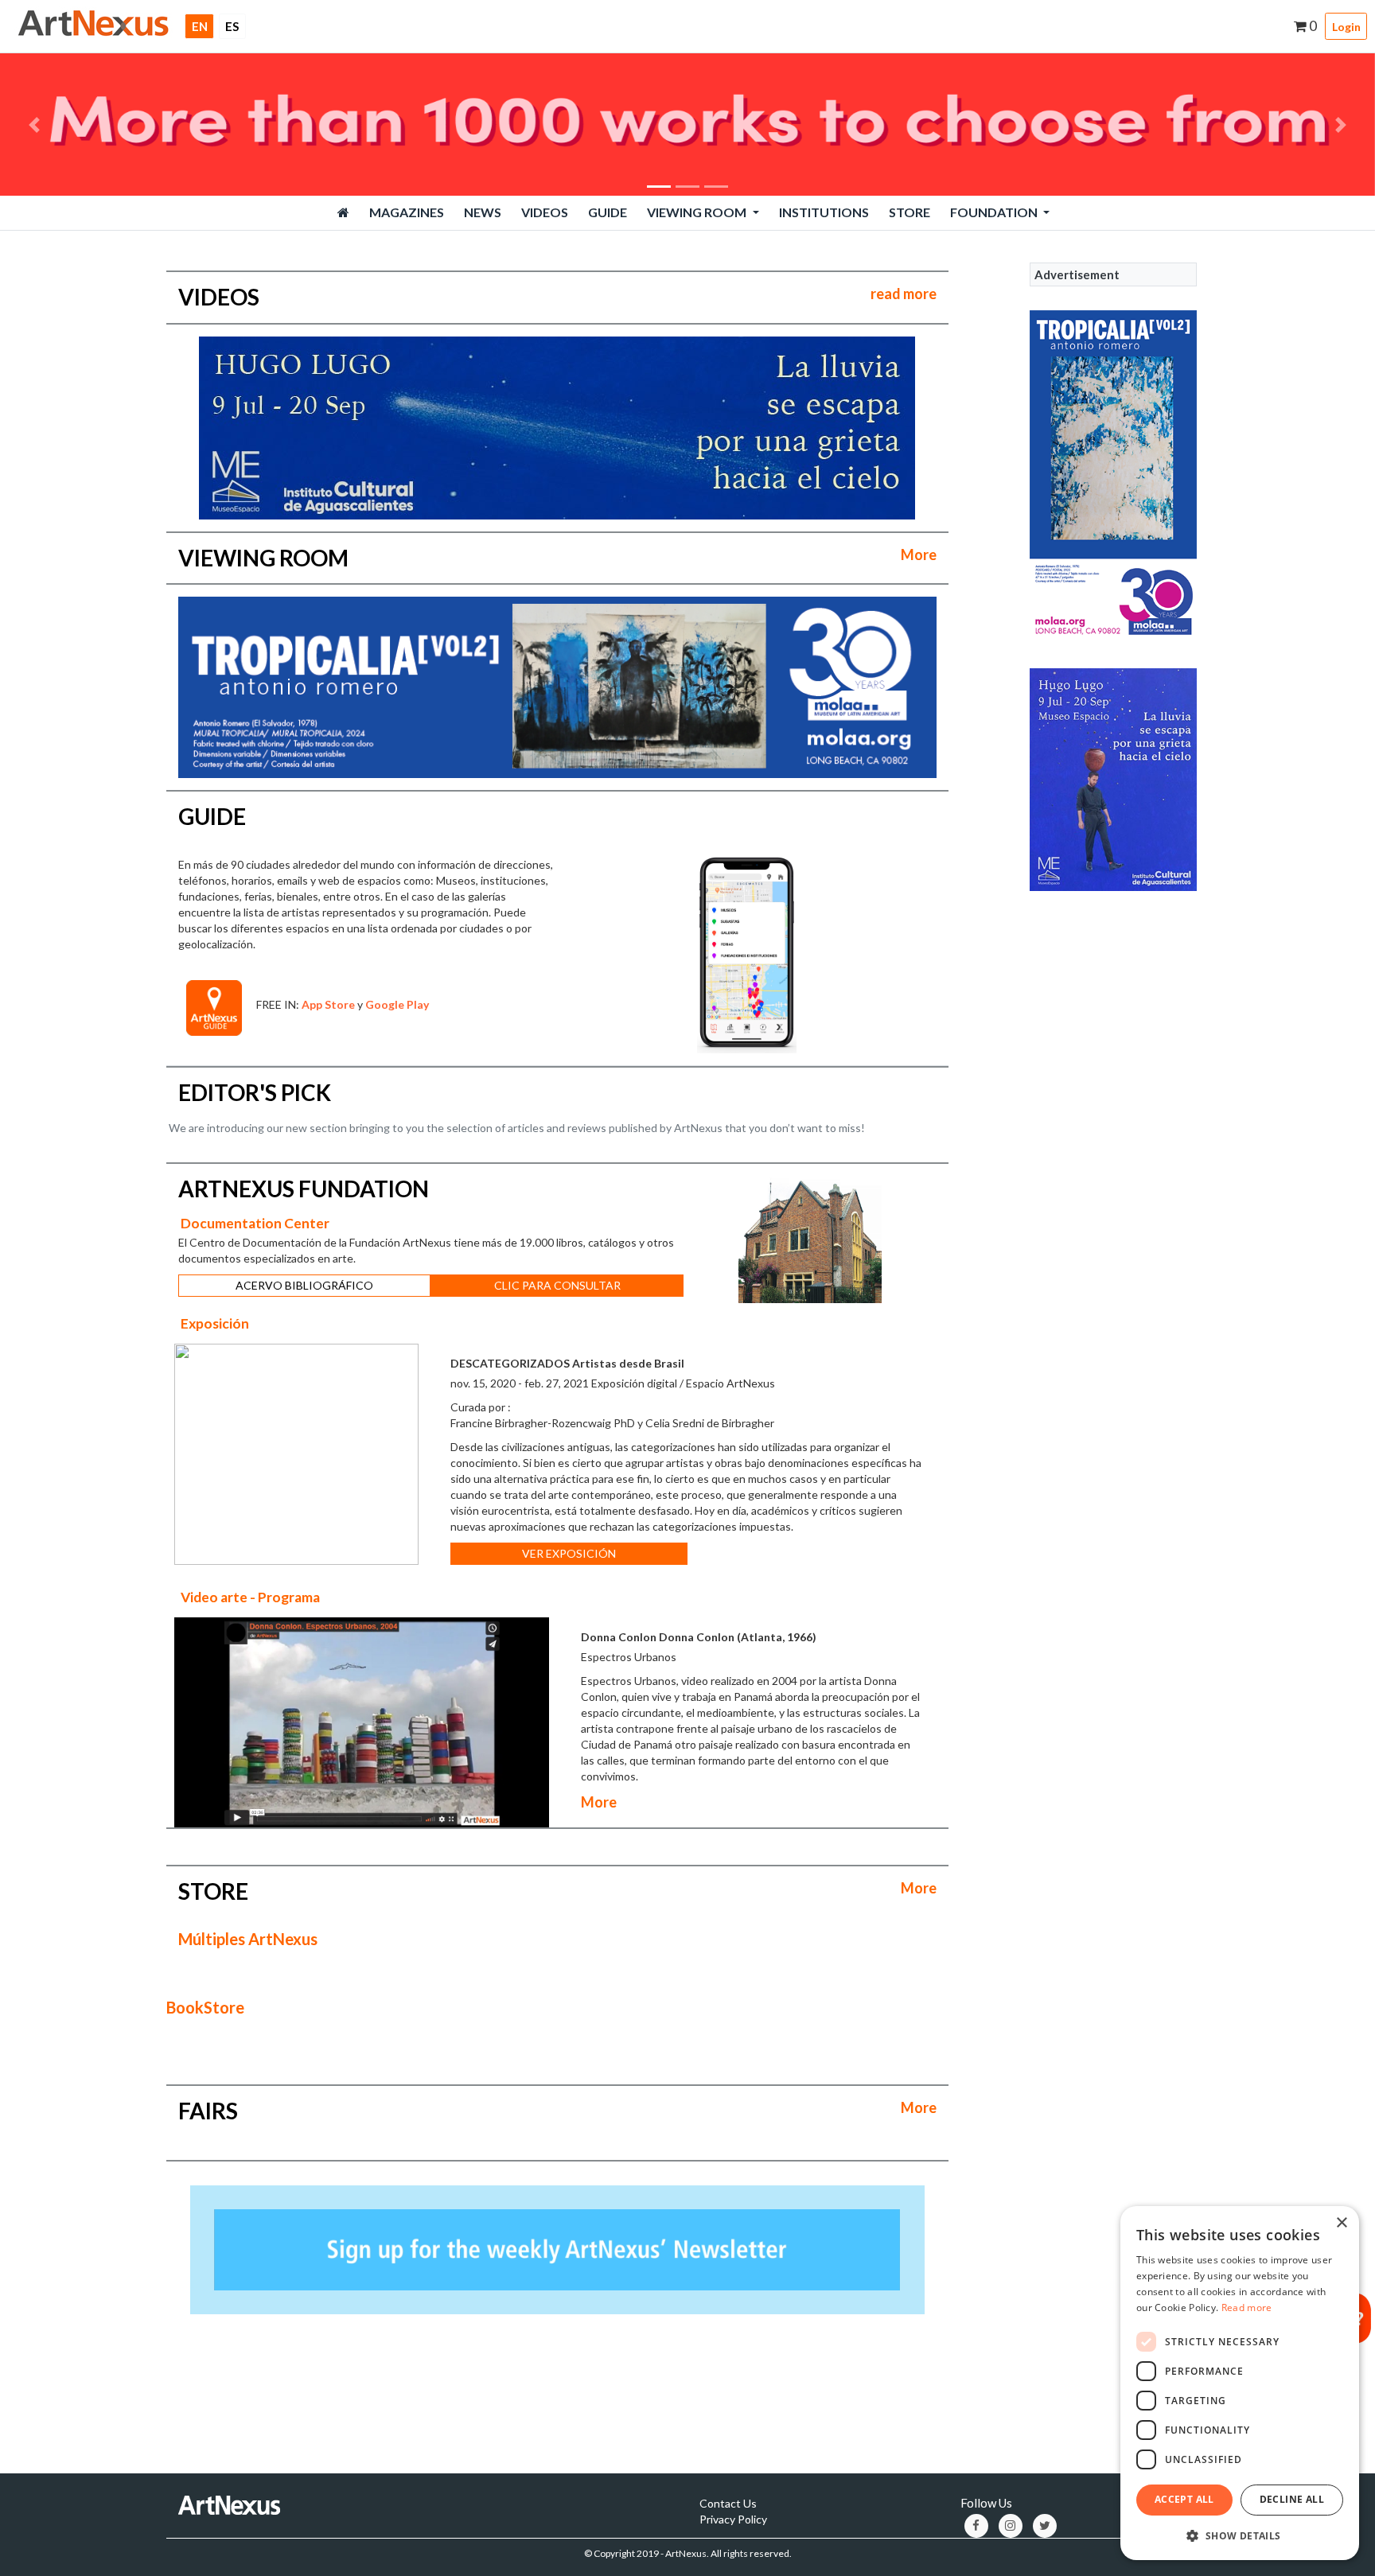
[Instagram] (1011, 2526)
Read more (1247, 2308)
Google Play (397, 1004)
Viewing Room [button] (698, 212)
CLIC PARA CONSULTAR (557, 1285)
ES (232, 26)
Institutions (824, 212)
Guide (608, 212)
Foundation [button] (995, 212)
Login (1346, 27)
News (483, 212)
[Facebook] (976, 2526)
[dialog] (1240, 2383)
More (919, 555)
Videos (545, 212)
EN (203, 26)
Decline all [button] (1292, 2499)
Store (910, 212)
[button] (34, 125)
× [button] (1341, 2223)
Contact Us (728, 2503)
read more (904, 294)
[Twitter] (1045, 2526)
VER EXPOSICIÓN (569, 1553)
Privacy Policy (733, 2519)
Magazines (407, 212)
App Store (328, 1004)
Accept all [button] (1184, 2499)
